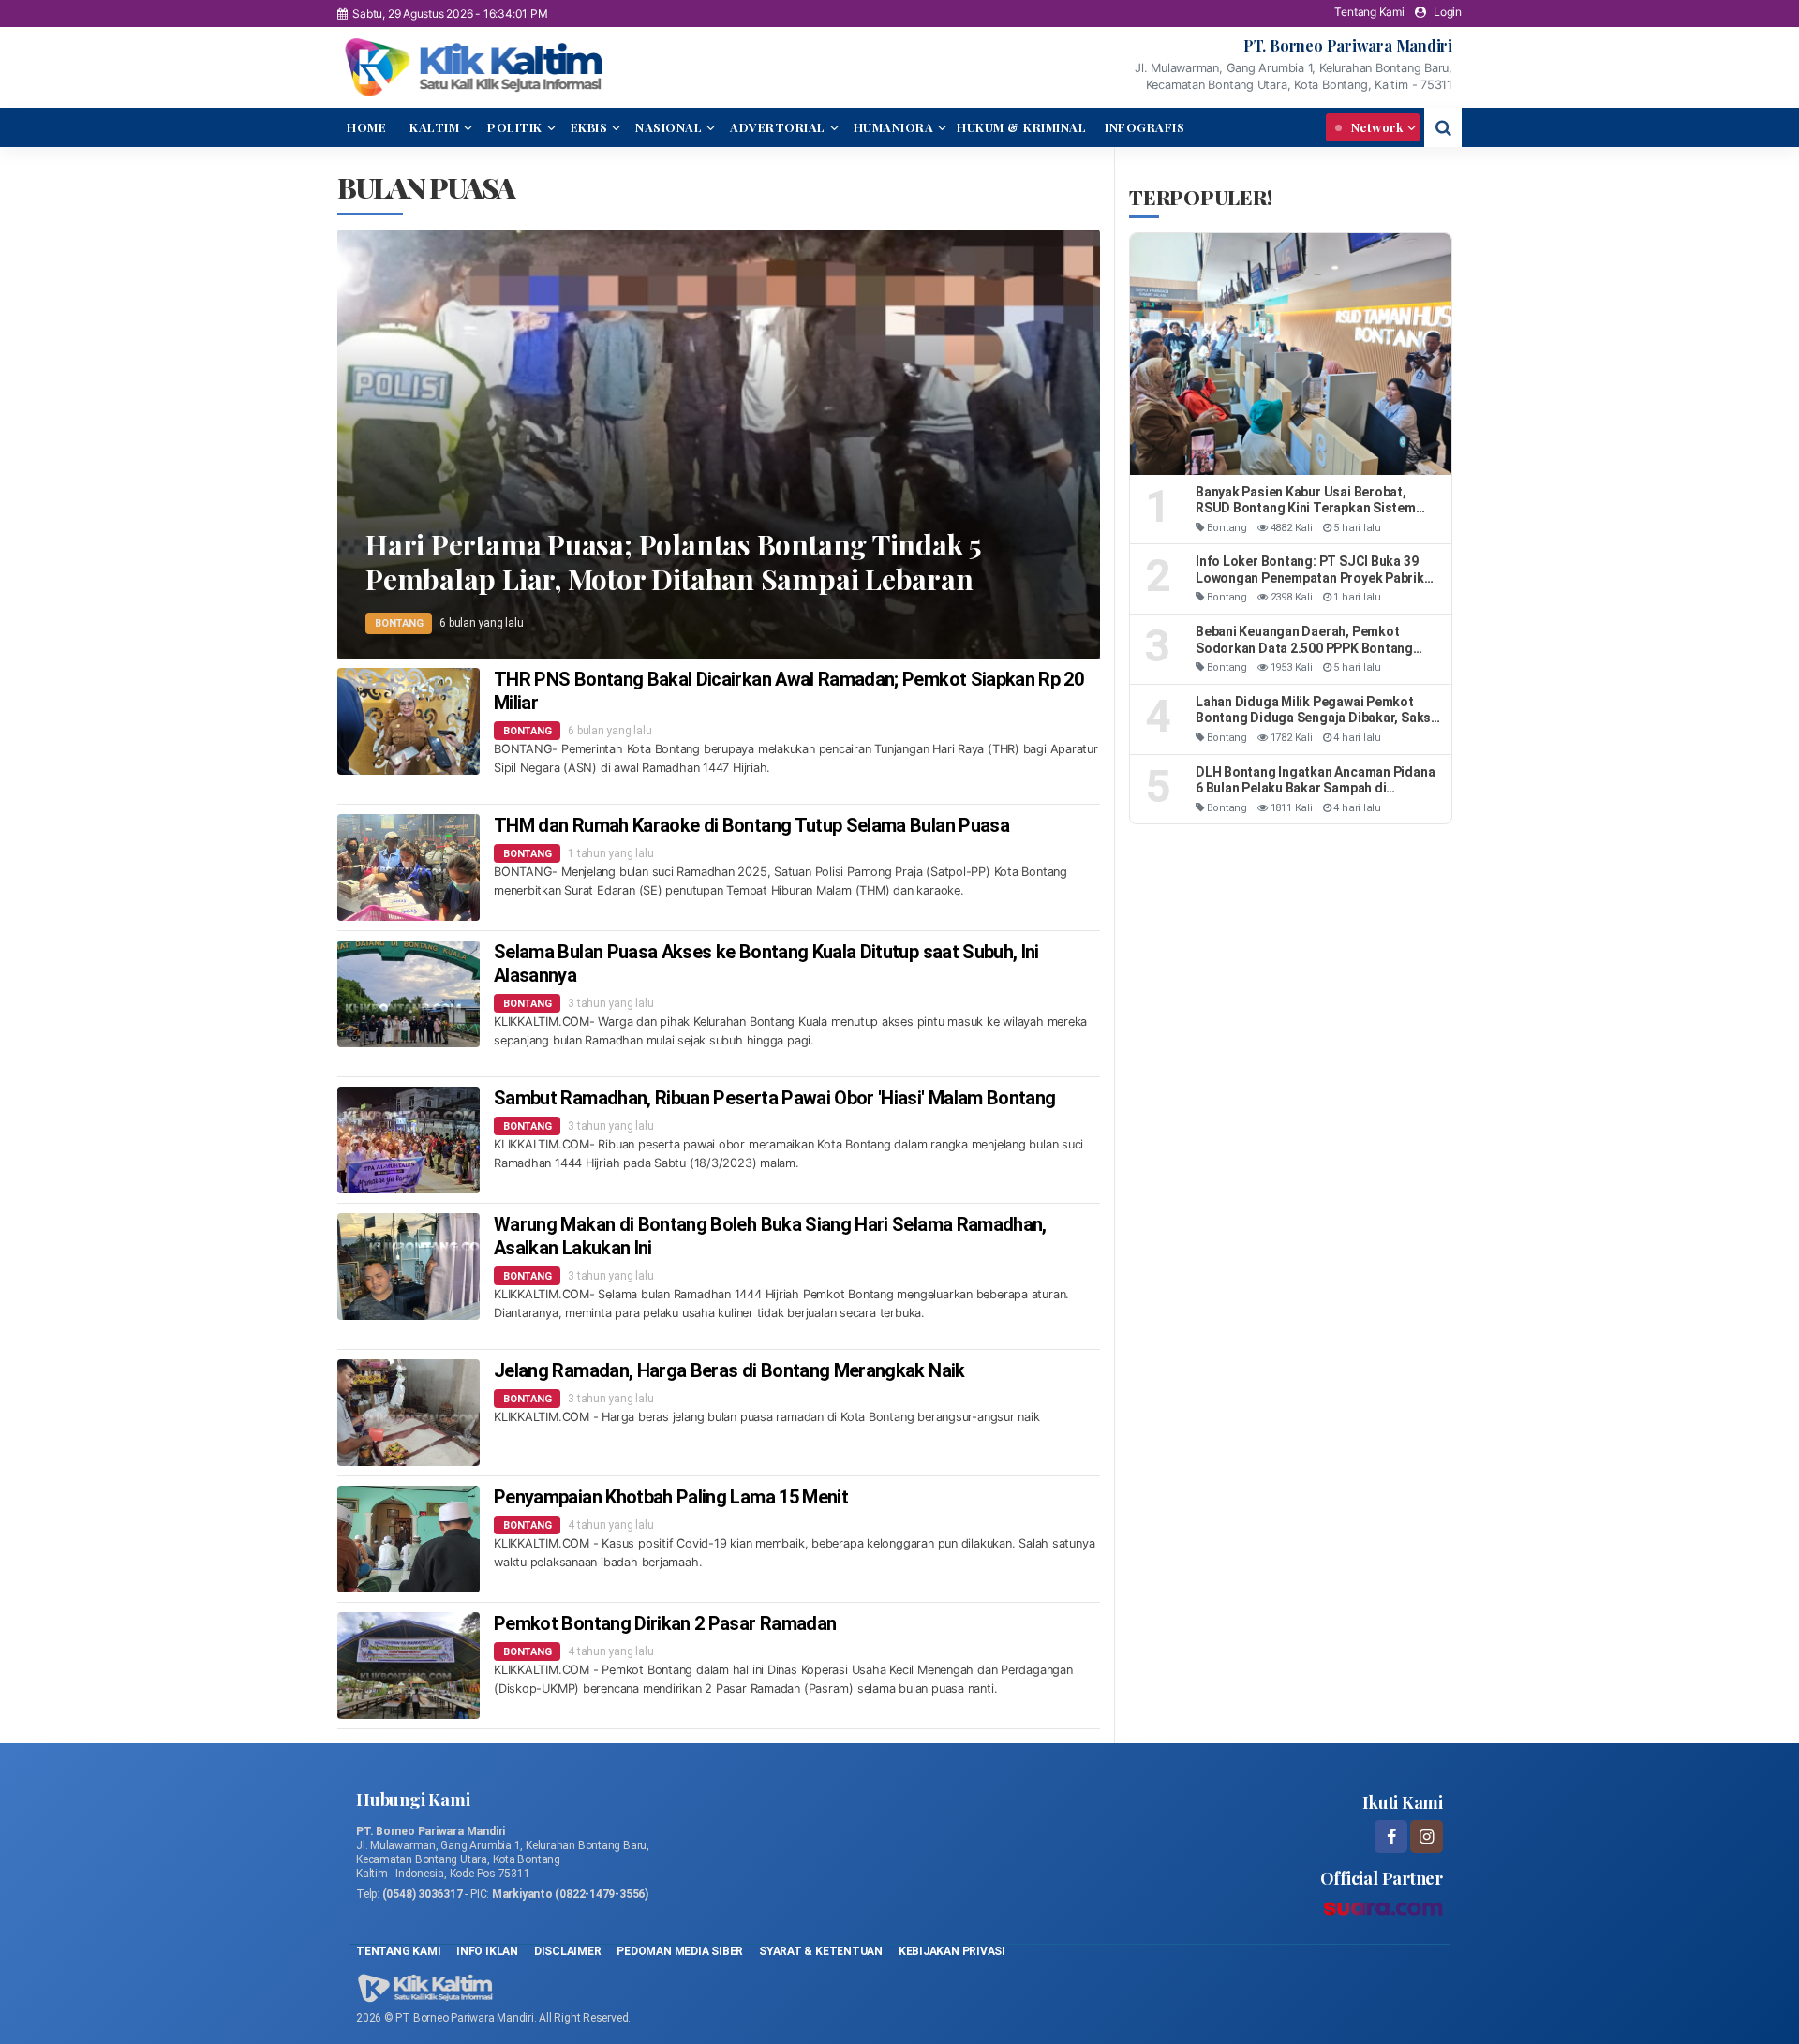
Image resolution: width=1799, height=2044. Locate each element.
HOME (366, 127)
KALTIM (434, 127)
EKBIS (589, 127)
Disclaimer (568, 1951)
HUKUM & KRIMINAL (1021, 127)
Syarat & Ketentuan (822, 1951)
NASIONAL (669, 127)
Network (1375, 127)
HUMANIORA (894, 127)
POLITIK (515, 127)
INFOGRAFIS (1145, 127)
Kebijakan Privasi (952, 1951)
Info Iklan (487, 1951)
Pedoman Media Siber (680, 1951)
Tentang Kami (1369, 12)
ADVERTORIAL (778, 127)
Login (1448, 12)
